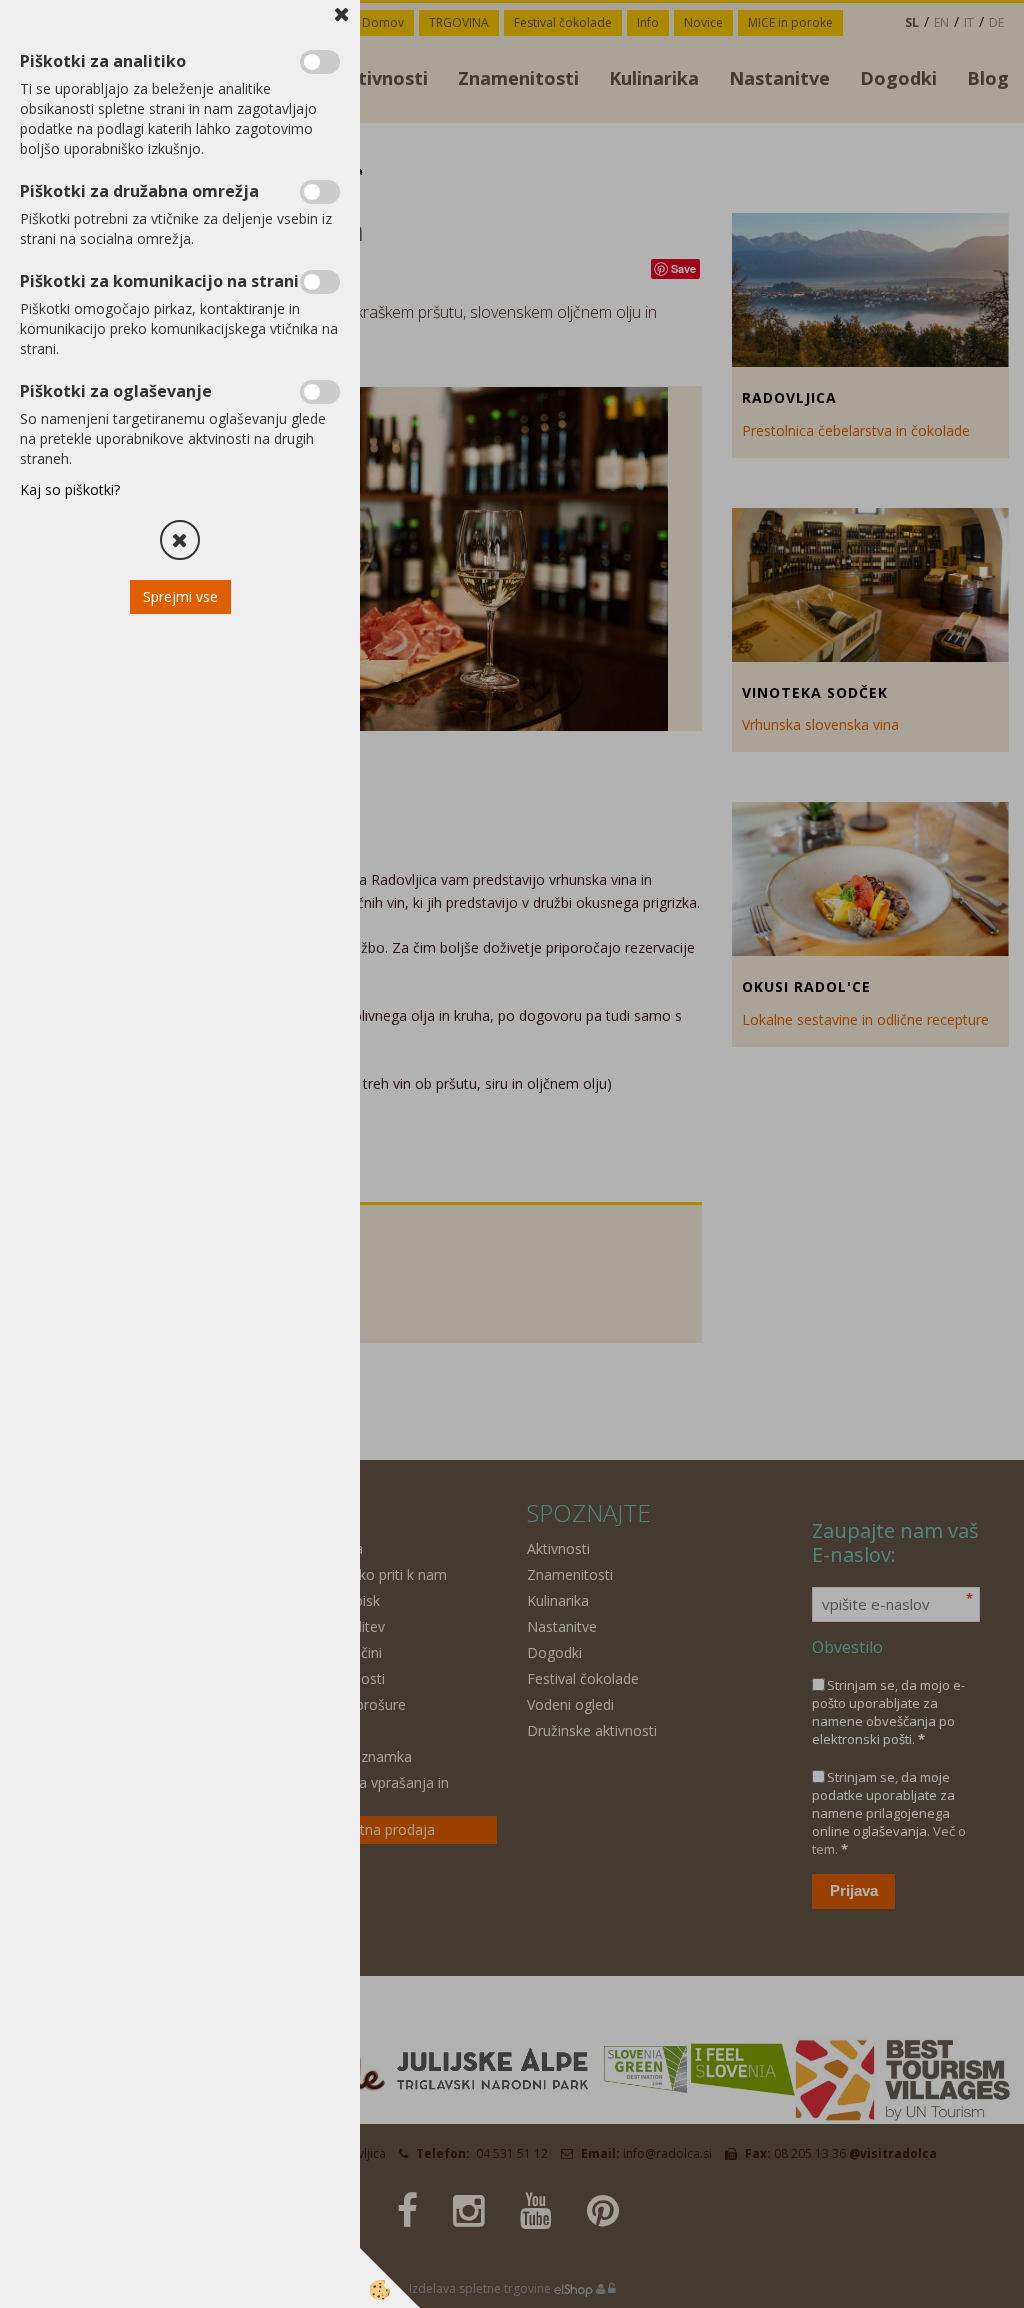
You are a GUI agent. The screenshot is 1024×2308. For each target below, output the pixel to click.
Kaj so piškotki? (70, 489)
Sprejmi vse (180, 596)
